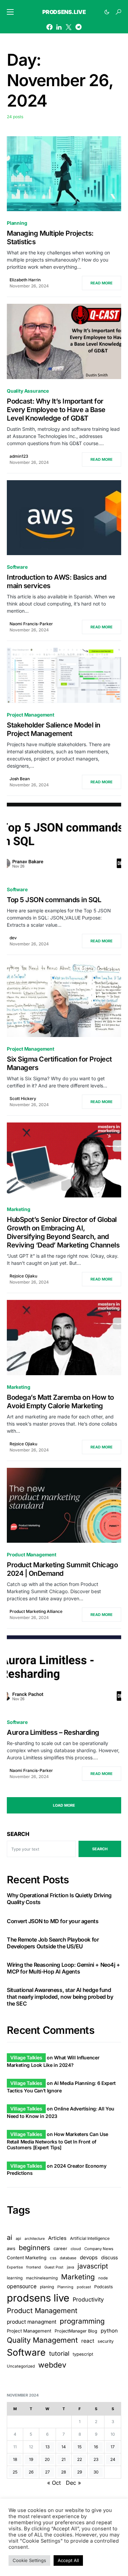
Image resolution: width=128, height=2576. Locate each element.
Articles (57, 2238)
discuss (109, 2257)
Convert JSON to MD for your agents (53, 1921)
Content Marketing (27, 2258)
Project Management (31, 715)
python (109, 2331)
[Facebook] (49, 27)
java (70, 2267)
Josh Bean (20, 779)
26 (31, 2472)
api (18, 2239)
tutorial (59, 2353)
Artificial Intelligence (90, 2238)
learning (15, 2278)
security (106, 2341)
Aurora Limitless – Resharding (53, 1732)
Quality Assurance (28, 391)
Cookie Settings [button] (29, 2560)
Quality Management (42, 2340)
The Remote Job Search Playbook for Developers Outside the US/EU (53, 1943)
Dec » (73, 2483)
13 (47, 2447)
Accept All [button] (68, 2560)
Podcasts (104, 2287)
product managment (32, 2322)
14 (64, 2447)
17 (113, 2447)
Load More (64, 1805)
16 (96, 2447)
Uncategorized (21, 2366)
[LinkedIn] (59, 27)
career (60, 2249)
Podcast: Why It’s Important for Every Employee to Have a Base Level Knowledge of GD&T (56, 410)
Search (18, 1834)
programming (82, 2321)
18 (15, 2459)
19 (31, 2459)
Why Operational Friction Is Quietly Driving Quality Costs (59, 1899)
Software (17, 567)
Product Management (32, 1554)
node (103, 2278)
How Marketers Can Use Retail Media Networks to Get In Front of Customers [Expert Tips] (58, 2141)
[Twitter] (69, 27)
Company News (99, 2249)
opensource (22, 2286)
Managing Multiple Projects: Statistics (50, 238)
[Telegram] (79, 27)
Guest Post (54, 2267)
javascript (93, 2266)
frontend (34, 2267)
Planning (17, 223)
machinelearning (42, 2278)
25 (15, 2472)
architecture (35, 2239)
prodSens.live (64, 12)
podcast (84, 2287)
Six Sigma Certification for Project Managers (59, 1063)
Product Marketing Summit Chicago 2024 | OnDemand (62, 1569)
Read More (102, 283)
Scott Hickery (23, 1098)
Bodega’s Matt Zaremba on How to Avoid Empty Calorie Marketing (60, 1402)
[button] (10, 12)
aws (11, 2248)
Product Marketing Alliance (36, 1611)
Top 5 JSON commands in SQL (54, 900)
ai (10, 2237)
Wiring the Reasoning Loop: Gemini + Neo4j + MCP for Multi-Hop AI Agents (63, 1968)
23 (96, 2459)
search (100, 1849)
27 (47, 2472)
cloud (76, 2249)
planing (47, 2287)
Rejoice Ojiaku (23, 1276)
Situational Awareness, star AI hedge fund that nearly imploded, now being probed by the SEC (60, 1997)
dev (13, 938)
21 (63, 2459)
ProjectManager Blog (76, 2331)
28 (63, 2472)
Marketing (18, 1209)
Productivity (88, 2299)
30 (96, 2472)
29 (80, 2472)
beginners (34, 2248)
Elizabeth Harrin (25, 280)
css (53, 2258)
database (68, 2258)
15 (80, 2447)
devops (89, 2257)
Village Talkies (26, 2057)
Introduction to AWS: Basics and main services (57, 582)
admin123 (19, 456)
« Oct (54, 2483)
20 (47, 2459)
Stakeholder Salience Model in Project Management (54, 729)
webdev (52, 2365)
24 (113, 2459)
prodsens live (38, 2298)
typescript (83, 2354)
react (88, 2341)
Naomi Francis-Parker (31, 624)
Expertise (15, 2267)
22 (80, 2459)
